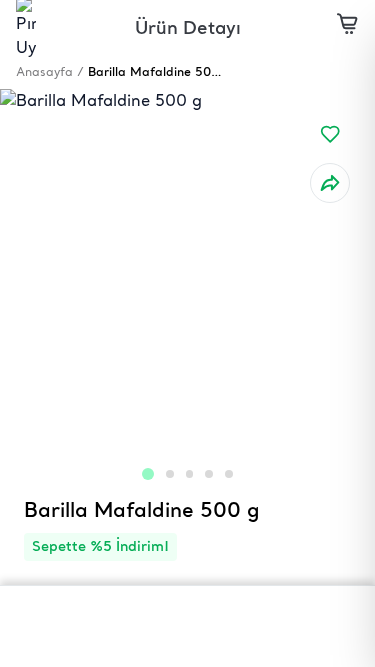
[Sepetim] (347, 27)
